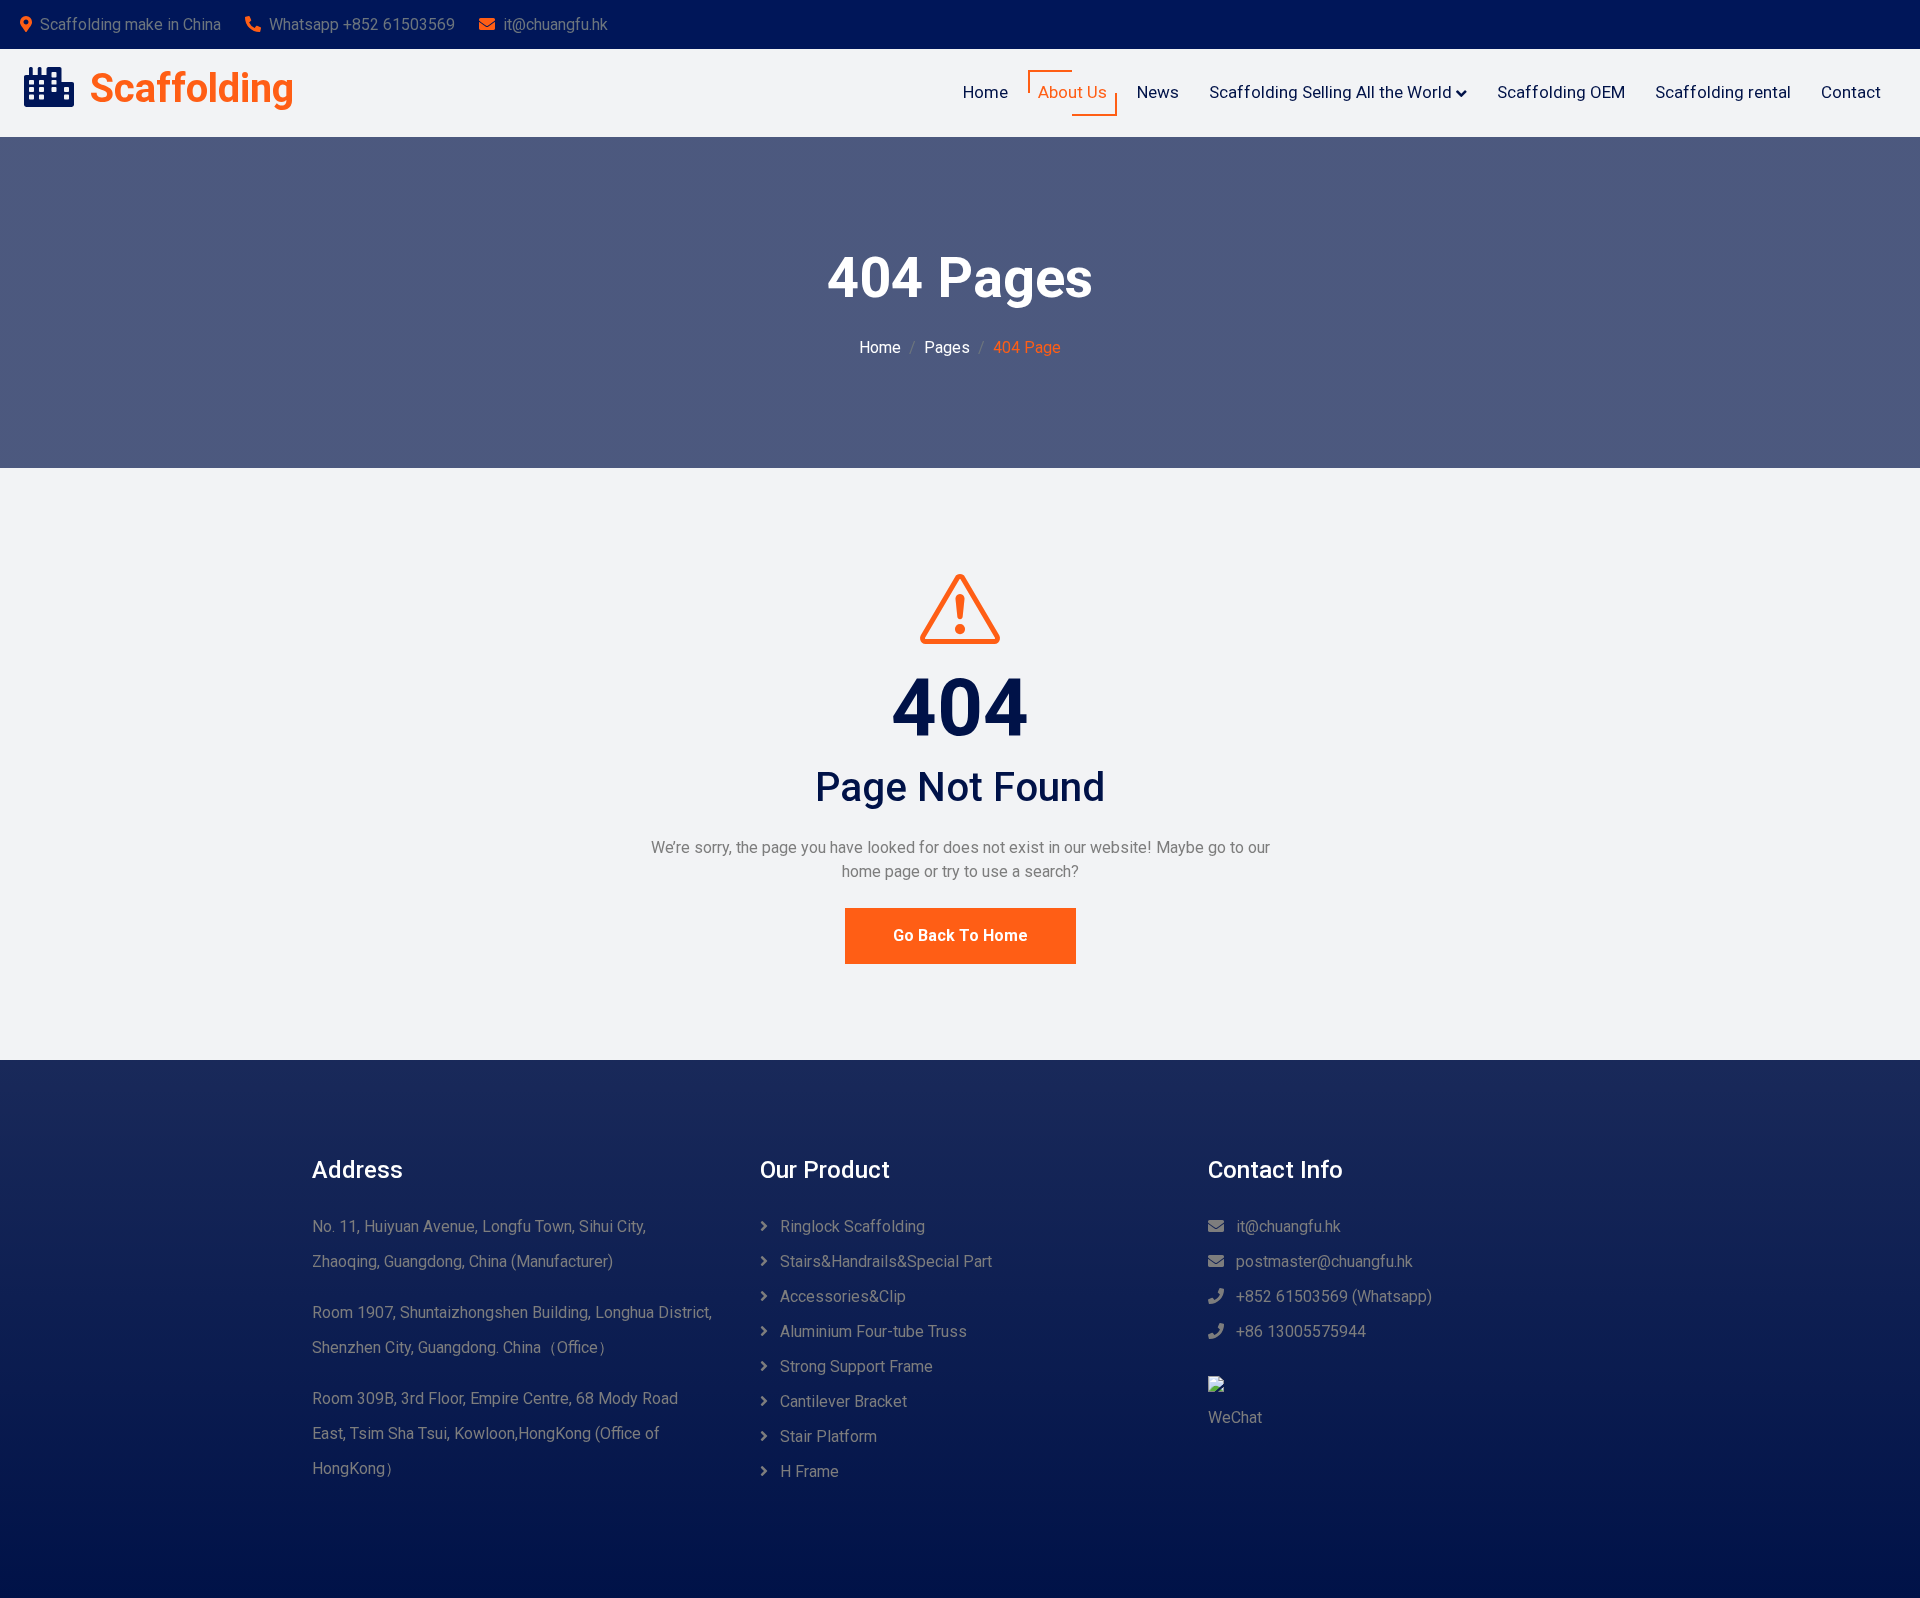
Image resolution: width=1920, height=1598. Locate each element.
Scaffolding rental (1723, 92)
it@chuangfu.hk (555, 24)
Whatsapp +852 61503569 (362, 24)
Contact (1851, 92)
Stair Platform (826, 1436)
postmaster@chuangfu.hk (1322, 1261)
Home (985, 92)
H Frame (807, 1471)
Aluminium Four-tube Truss (871, 1331)
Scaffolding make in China (130, 24)
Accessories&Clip (841, 1296)
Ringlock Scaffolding (850, 1226)
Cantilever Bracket (841, 1401)
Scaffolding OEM (1561, 92)
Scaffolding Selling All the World (1330, 92)
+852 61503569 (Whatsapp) (1332, 1296)
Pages (947, 347)
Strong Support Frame (854, 1366)
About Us (1072, 92)
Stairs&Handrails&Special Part (884, 1261)
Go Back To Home (960, 935)
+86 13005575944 (1299, 1331)
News (1158, 92)
